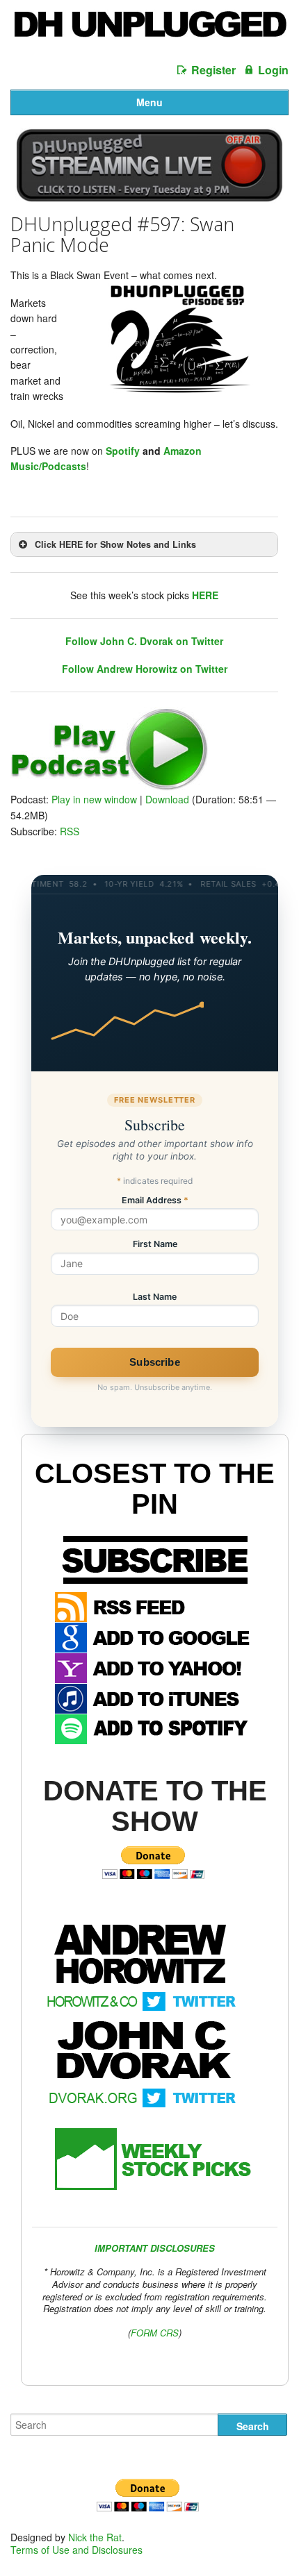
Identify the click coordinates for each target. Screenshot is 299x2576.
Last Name (155, 1297)
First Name (155, 1245)
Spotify (123, 451)
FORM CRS (155, 2333)
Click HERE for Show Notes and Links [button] (115, 544)
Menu (149, 102)
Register (213, 70)
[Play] (110, 787)
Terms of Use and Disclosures (76, 2550)
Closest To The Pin (155, 1489)
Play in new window (94, 799)
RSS (70, 831)
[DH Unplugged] (149, 30)
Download (167, 799)
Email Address (155, 1201)
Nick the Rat (95, 2537)
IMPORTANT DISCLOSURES (155, 2248)
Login (273, 70)
